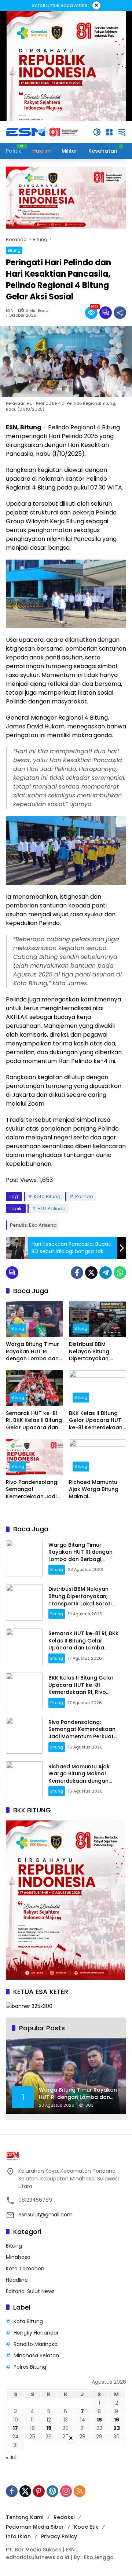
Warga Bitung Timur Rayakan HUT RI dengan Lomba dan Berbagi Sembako (32, 1352)
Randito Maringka (36, 2344)
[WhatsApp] (120, 1273)
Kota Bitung (47, 1196)
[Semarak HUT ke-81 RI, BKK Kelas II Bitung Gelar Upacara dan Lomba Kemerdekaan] (34, 1388)
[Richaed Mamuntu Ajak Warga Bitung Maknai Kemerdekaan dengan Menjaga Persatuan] (98, 1457)
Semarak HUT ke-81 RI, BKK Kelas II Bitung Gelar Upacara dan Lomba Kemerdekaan (34, 1421)
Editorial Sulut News (30, 2291)
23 (117, 2428)
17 (15, 2428)
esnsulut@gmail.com (45, 2215)
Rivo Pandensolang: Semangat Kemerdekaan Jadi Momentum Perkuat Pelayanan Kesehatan (32, 1490)
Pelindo (84, 1196)
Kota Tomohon (25, 2268)
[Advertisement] (66, 2510)
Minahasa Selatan (36, 2355)
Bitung (14, 250)
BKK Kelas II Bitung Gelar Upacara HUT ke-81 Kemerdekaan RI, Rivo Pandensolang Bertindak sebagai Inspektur (96, 1421)
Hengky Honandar (36, 2333)
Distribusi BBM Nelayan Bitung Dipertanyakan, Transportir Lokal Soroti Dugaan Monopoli (92, 1352)
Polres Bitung (30, 2367)
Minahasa (18, 2257)
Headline (17, 2280)
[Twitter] (91, 1273)
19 (49, 2428)
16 (117, 2420)
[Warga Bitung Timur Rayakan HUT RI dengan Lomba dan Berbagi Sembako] (34, 1319)
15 (99, 2420)
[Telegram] (106, 1273)
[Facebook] (77, 1273)
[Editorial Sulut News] (43, 132)
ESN (10, 311)
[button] (97, 132)
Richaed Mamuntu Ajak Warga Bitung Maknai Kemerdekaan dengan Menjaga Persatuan (94, 1490)
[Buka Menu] (109, 132)
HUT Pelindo (52, 1209)
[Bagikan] (120, 313)
